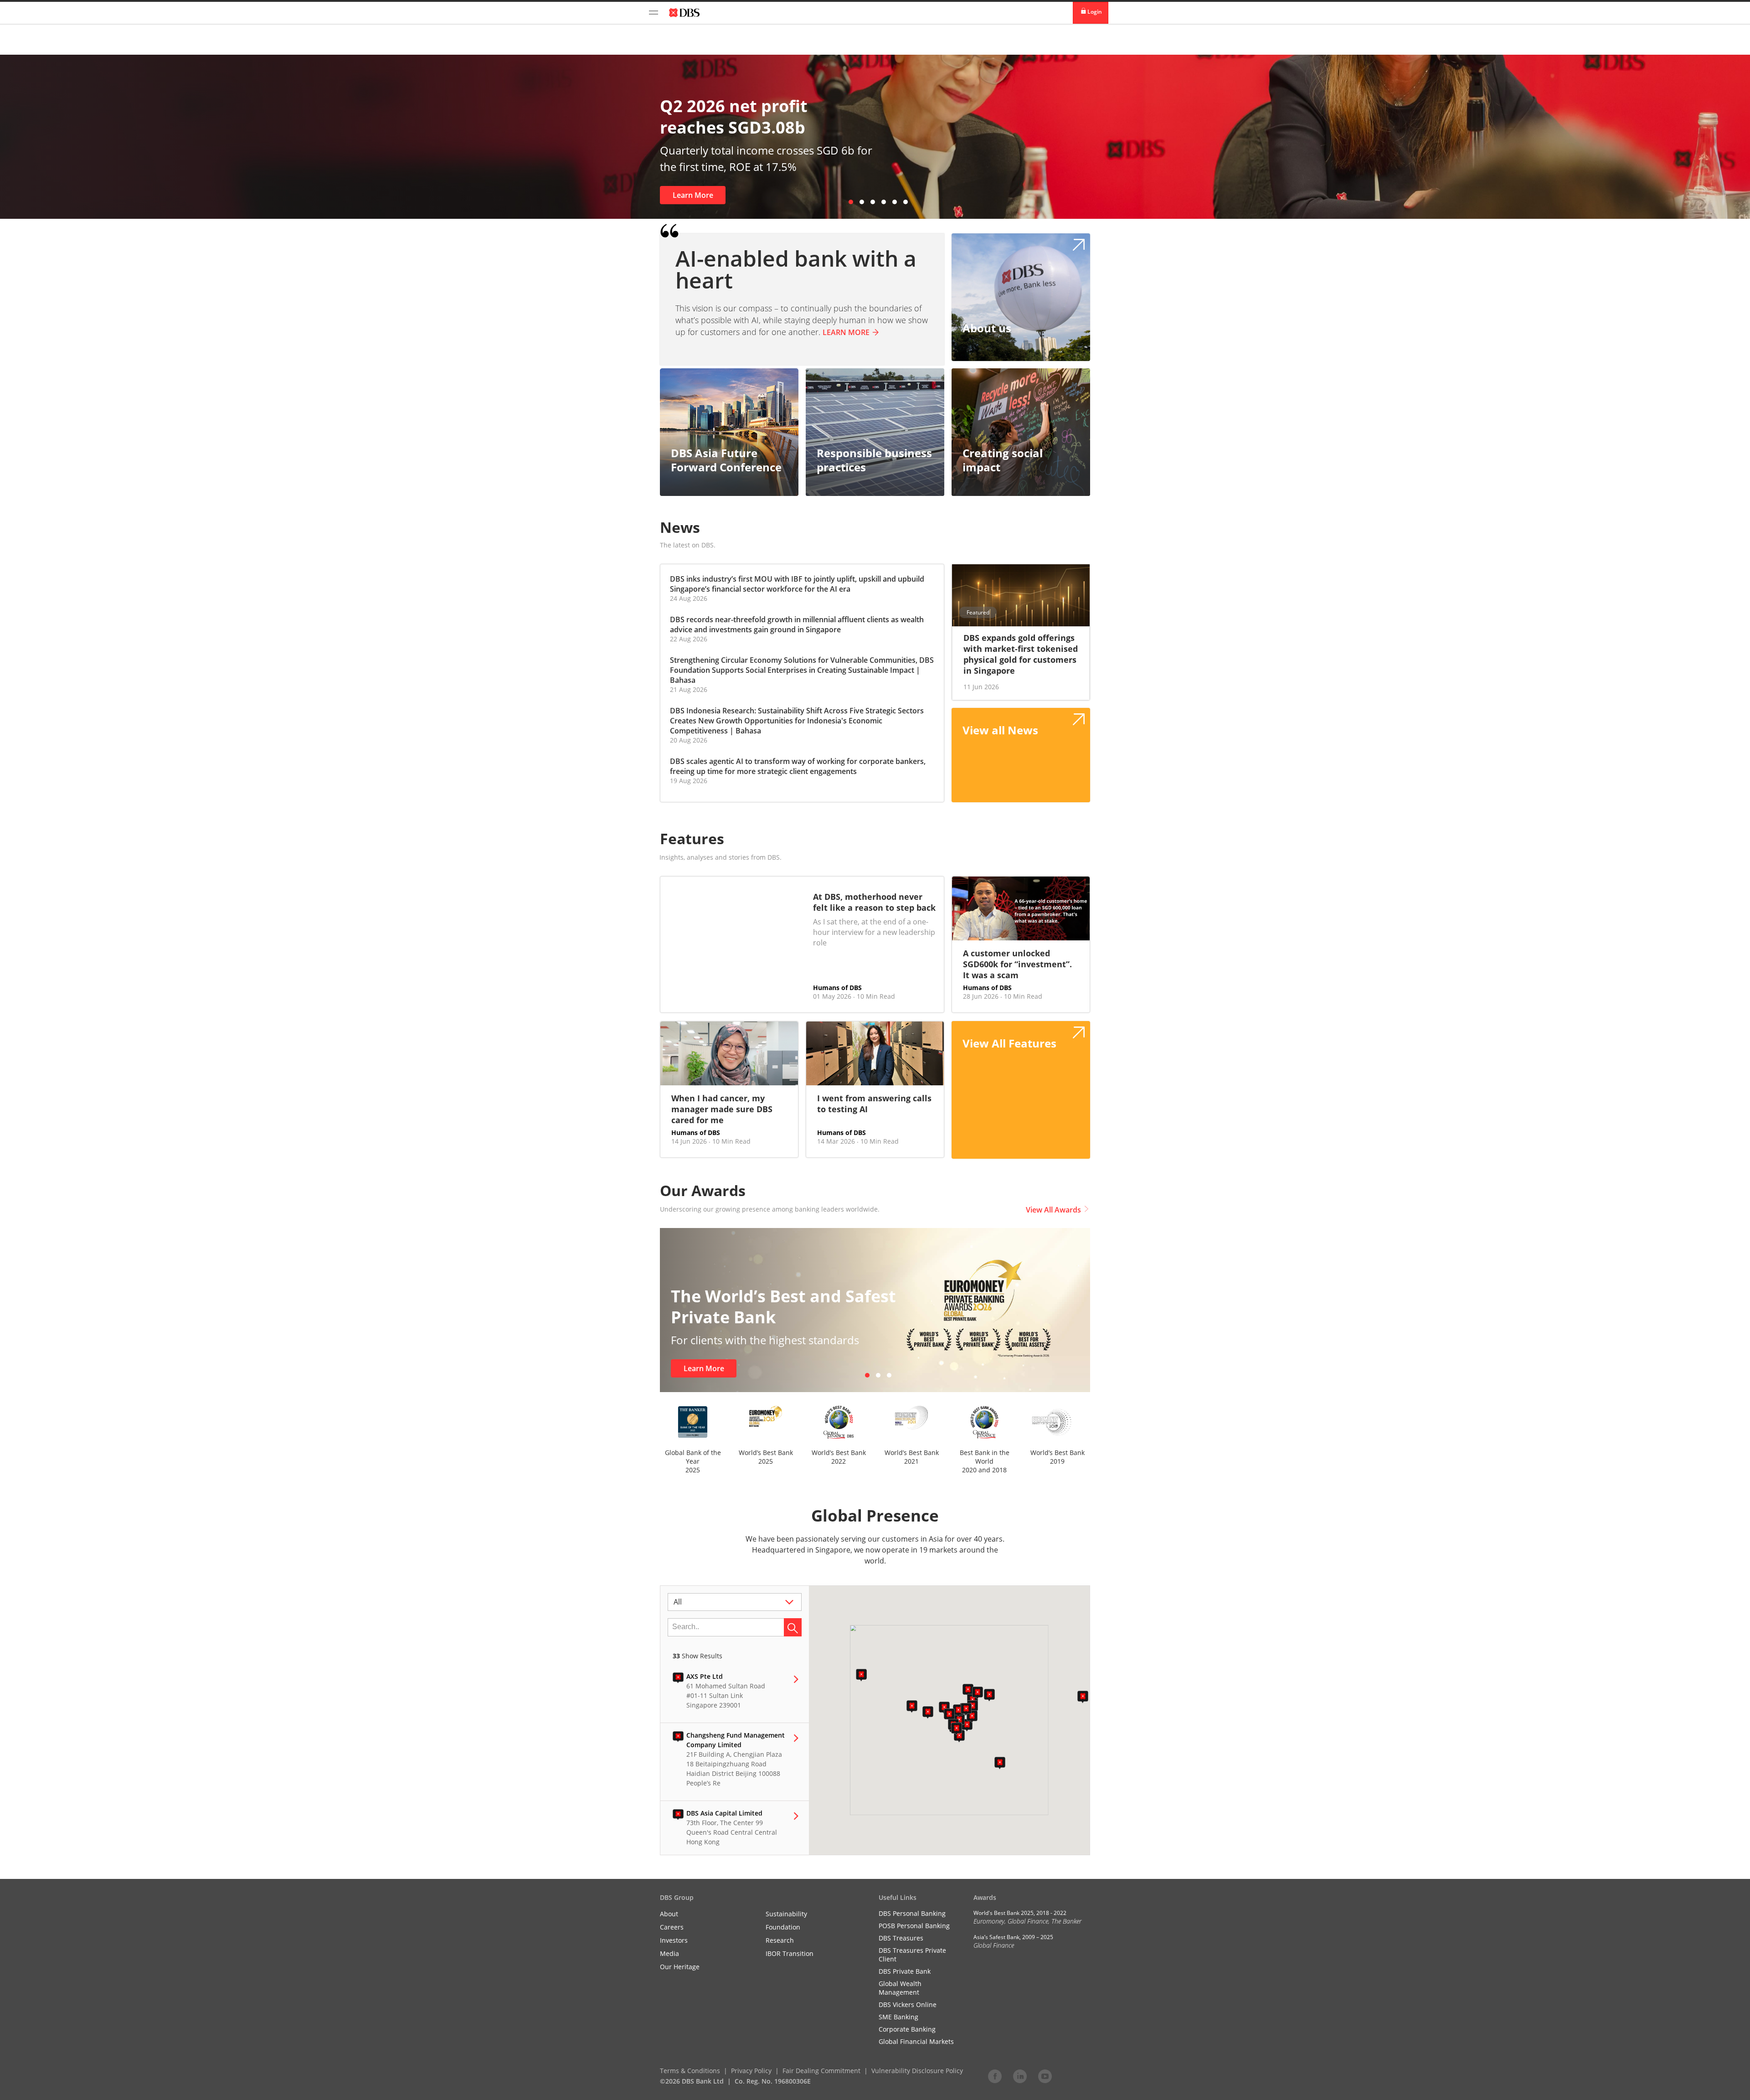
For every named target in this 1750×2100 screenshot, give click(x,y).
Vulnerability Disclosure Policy (917, 2071)
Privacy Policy (751, 2071)
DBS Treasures (901, 1938)
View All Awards (1053, 1210)
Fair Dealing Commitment (821, 2071)
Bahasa (683, 680)
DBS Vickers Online (908, 2005)
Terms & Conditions (690, 2071)
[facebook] (995, 2076)
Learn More (693, 195)
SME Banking (898, 2017)
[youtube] (1045, 2076)
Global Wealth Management (900, 1988)
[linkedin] (1020, 2076)
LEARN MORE (846, 332)
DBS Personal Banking (912, 1913)
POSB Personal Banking (914, 1926)
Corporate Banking (907, 2029)
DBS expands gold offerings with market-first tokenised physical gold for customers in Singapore (1021, 654)
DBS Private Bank (905, 1971)
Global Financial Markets (916, 2041)
